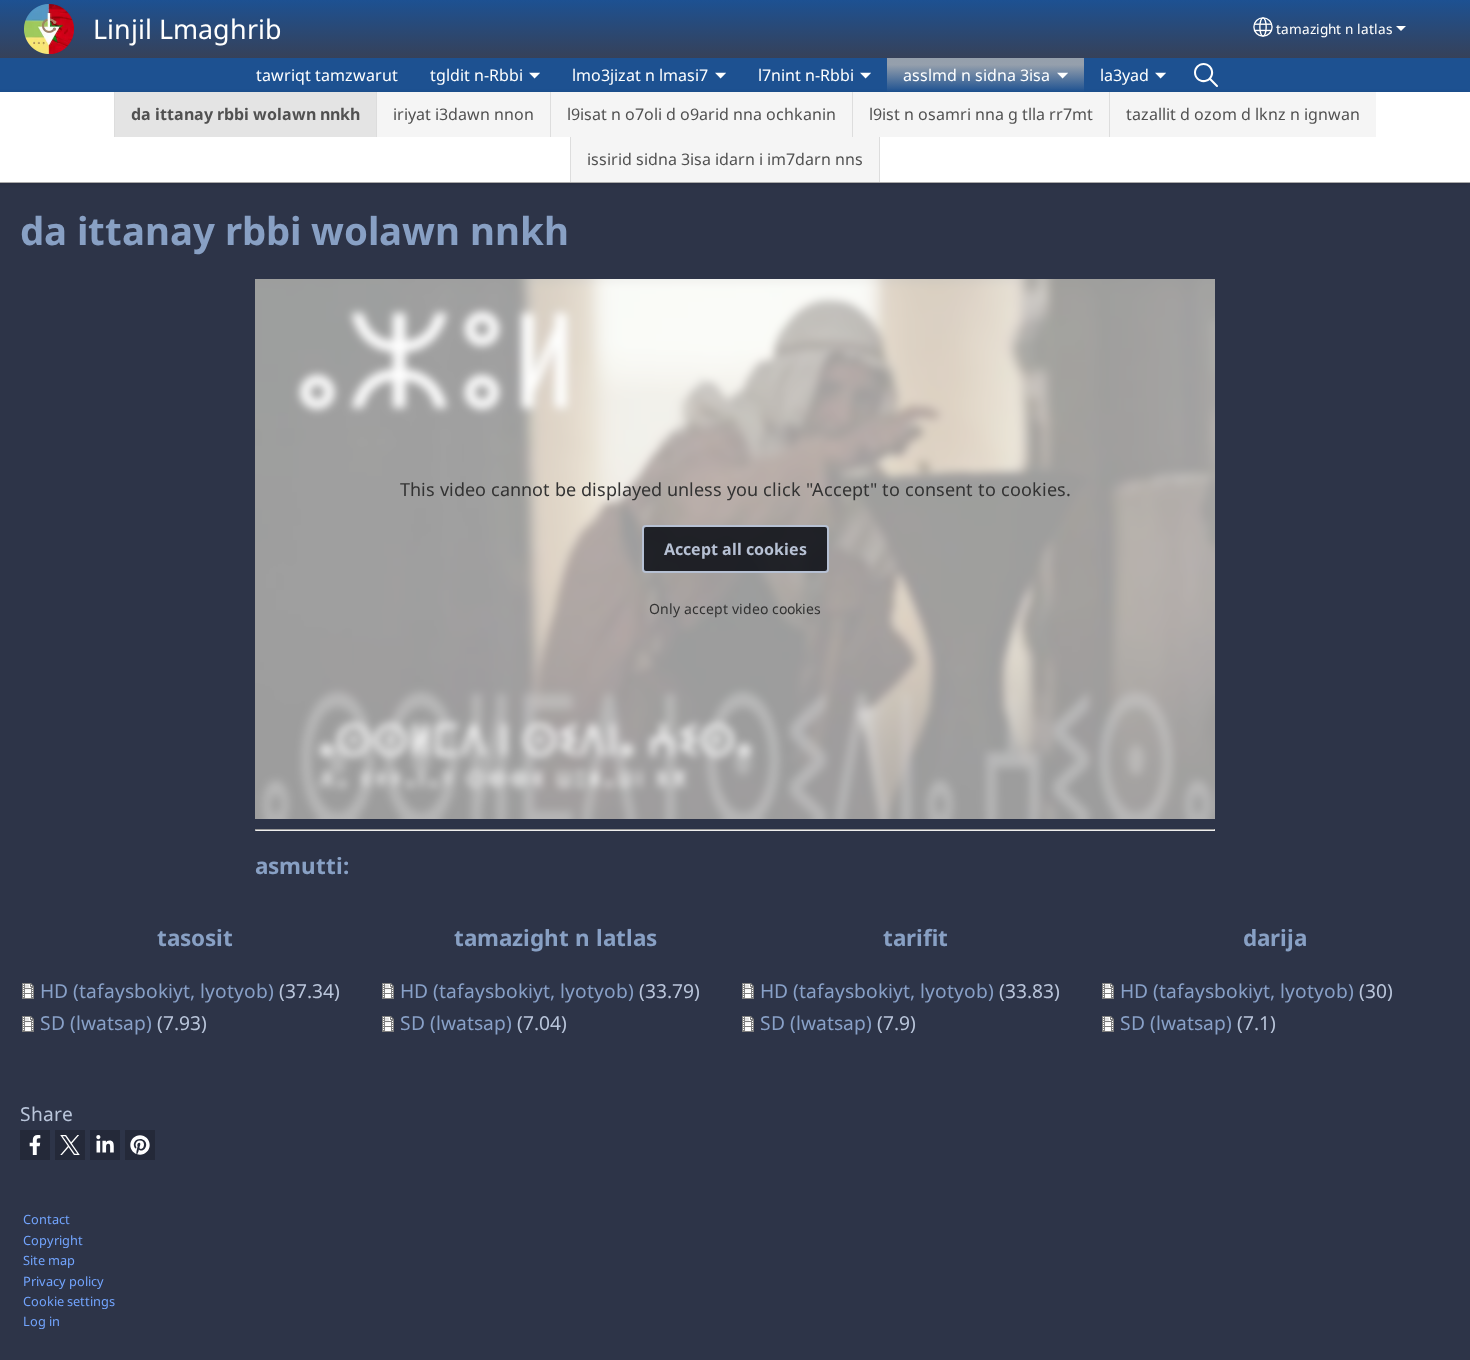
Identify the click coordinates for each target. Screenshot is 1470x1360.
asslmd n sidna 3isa (976, 75)
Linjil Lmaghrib (187, 28)
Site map (49, 1260)
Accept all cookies (735, 549)
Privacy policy (63, 1281)
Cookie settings (69, 1301)
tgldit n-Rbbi (476, 75)
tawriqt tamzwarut (327, 75)
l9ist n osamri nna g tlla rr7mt (981, 114)
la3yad (1124, 75)
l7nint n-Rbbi (806, 75)
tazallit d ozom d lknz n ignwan (1243, 114)
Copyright (53, 1240)
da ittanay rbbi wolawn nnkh (245, 114)
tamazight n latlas (1334, 28)
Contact (46, 1219)
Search (1206, 75)
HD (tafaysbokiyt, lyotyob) (157, 990)
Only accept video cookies (735, 608)
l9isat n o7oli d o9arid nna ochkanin (701, 114)
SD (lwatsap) (96, 1022)
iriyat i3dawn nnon (463, 114)
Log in (41, 1321)
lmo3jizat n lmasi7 (640, 75)
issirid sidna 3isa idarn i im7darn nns (725, 159)
